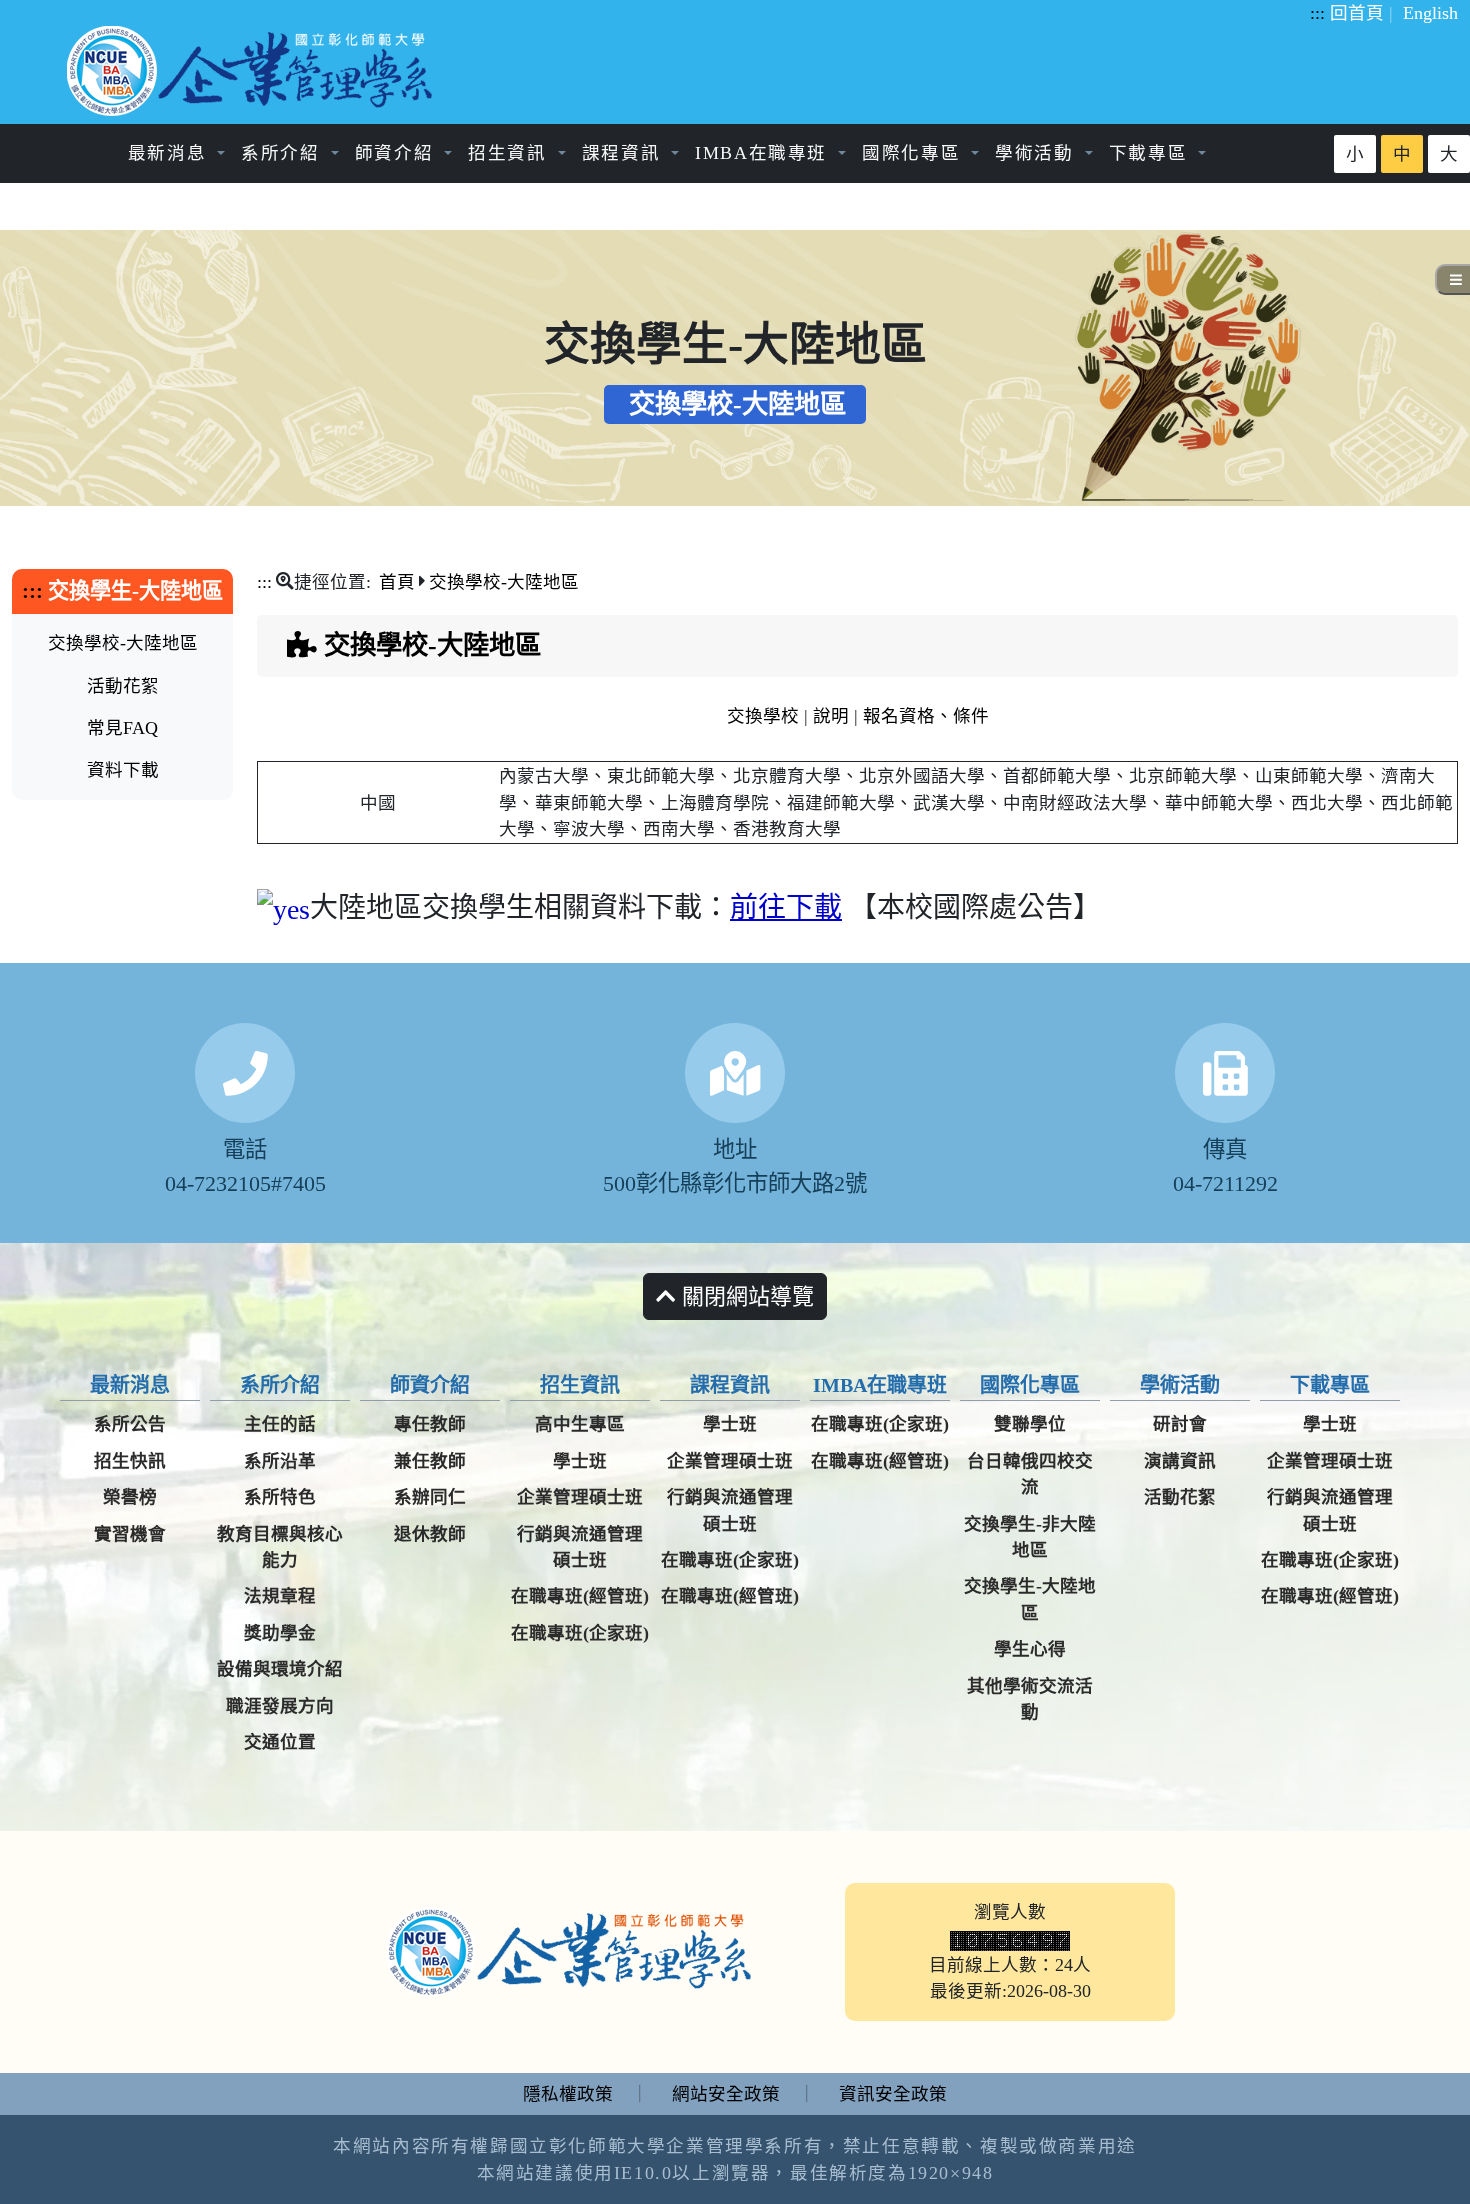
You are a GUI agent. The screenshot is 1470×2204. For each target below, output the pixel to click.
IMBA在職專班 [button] (764, 153)
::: (1317, 13)
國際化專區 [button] (914, 153)
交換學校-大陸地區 (123, 643)
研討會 (1180, 1424)
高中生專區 (580, 1424)
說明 (831, 716)
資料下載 (123, 770)
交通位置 (280, 1742)
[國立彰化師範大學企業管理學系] (253, 71)
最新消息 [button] (170, 153)
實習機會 (130, 1534)
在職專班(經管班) (580, 1596)
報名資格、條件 (926, 716)
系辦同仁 (430, 1497)
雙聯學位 (1030, 1424)
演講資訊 (1180, 1461)
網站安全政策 (726, 2094)
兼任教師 (430, 1461)
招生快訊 (130, 1461)
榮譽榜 (130, 1497)
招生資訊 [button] (510, 153)
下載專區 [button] (1151, 153)
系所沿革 (280, 1461)
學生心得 (1030, 1649)
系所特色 (280, 1497)
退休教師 (430, 1534)
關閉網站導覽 (745, 1296)
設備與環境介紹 (280, 1669)
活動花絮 (123, 686)
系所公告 (130, 1424)
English (1430, 13)
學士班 (580, 1461)
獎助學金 (280, 1633)
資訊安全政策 (893, 2094)
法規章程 (280, 1596)
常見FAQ (122, 728)
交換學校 (763, 716)
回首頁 (1357, 13)
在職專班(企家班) (580, 1633)
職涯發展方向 (280, 1706)
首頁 (397, 582)
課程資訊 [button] (624, 153)
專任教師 (430, 1424)
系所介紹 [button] (283, 153)
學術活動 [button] (1037, 153)
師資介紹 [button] (397, 153)
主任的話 (280, 1424)
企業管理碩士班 (580, 1497)
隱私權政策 (568, 2094)
